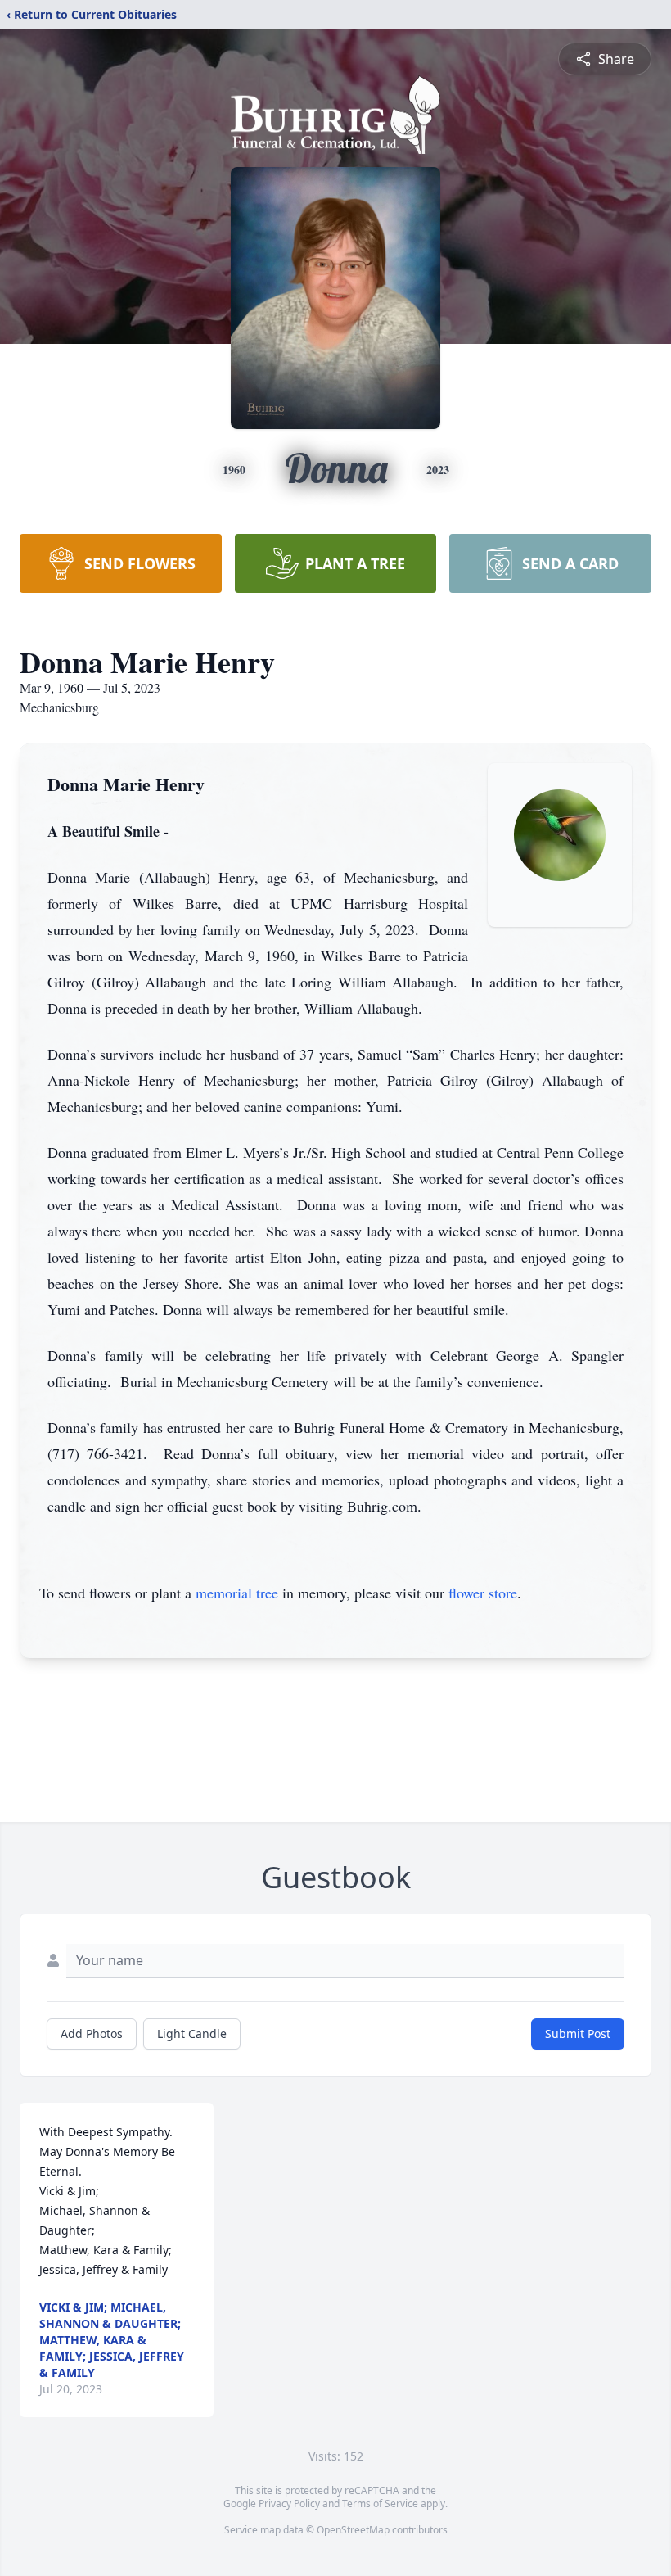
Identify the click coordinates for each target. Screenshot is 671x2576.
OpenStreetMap (353, 2530)
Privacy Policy (289, 2504)
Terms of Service (380, 2504)
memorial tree (237, 1593)
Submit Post (578, 2034)
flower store (483, 1593)
